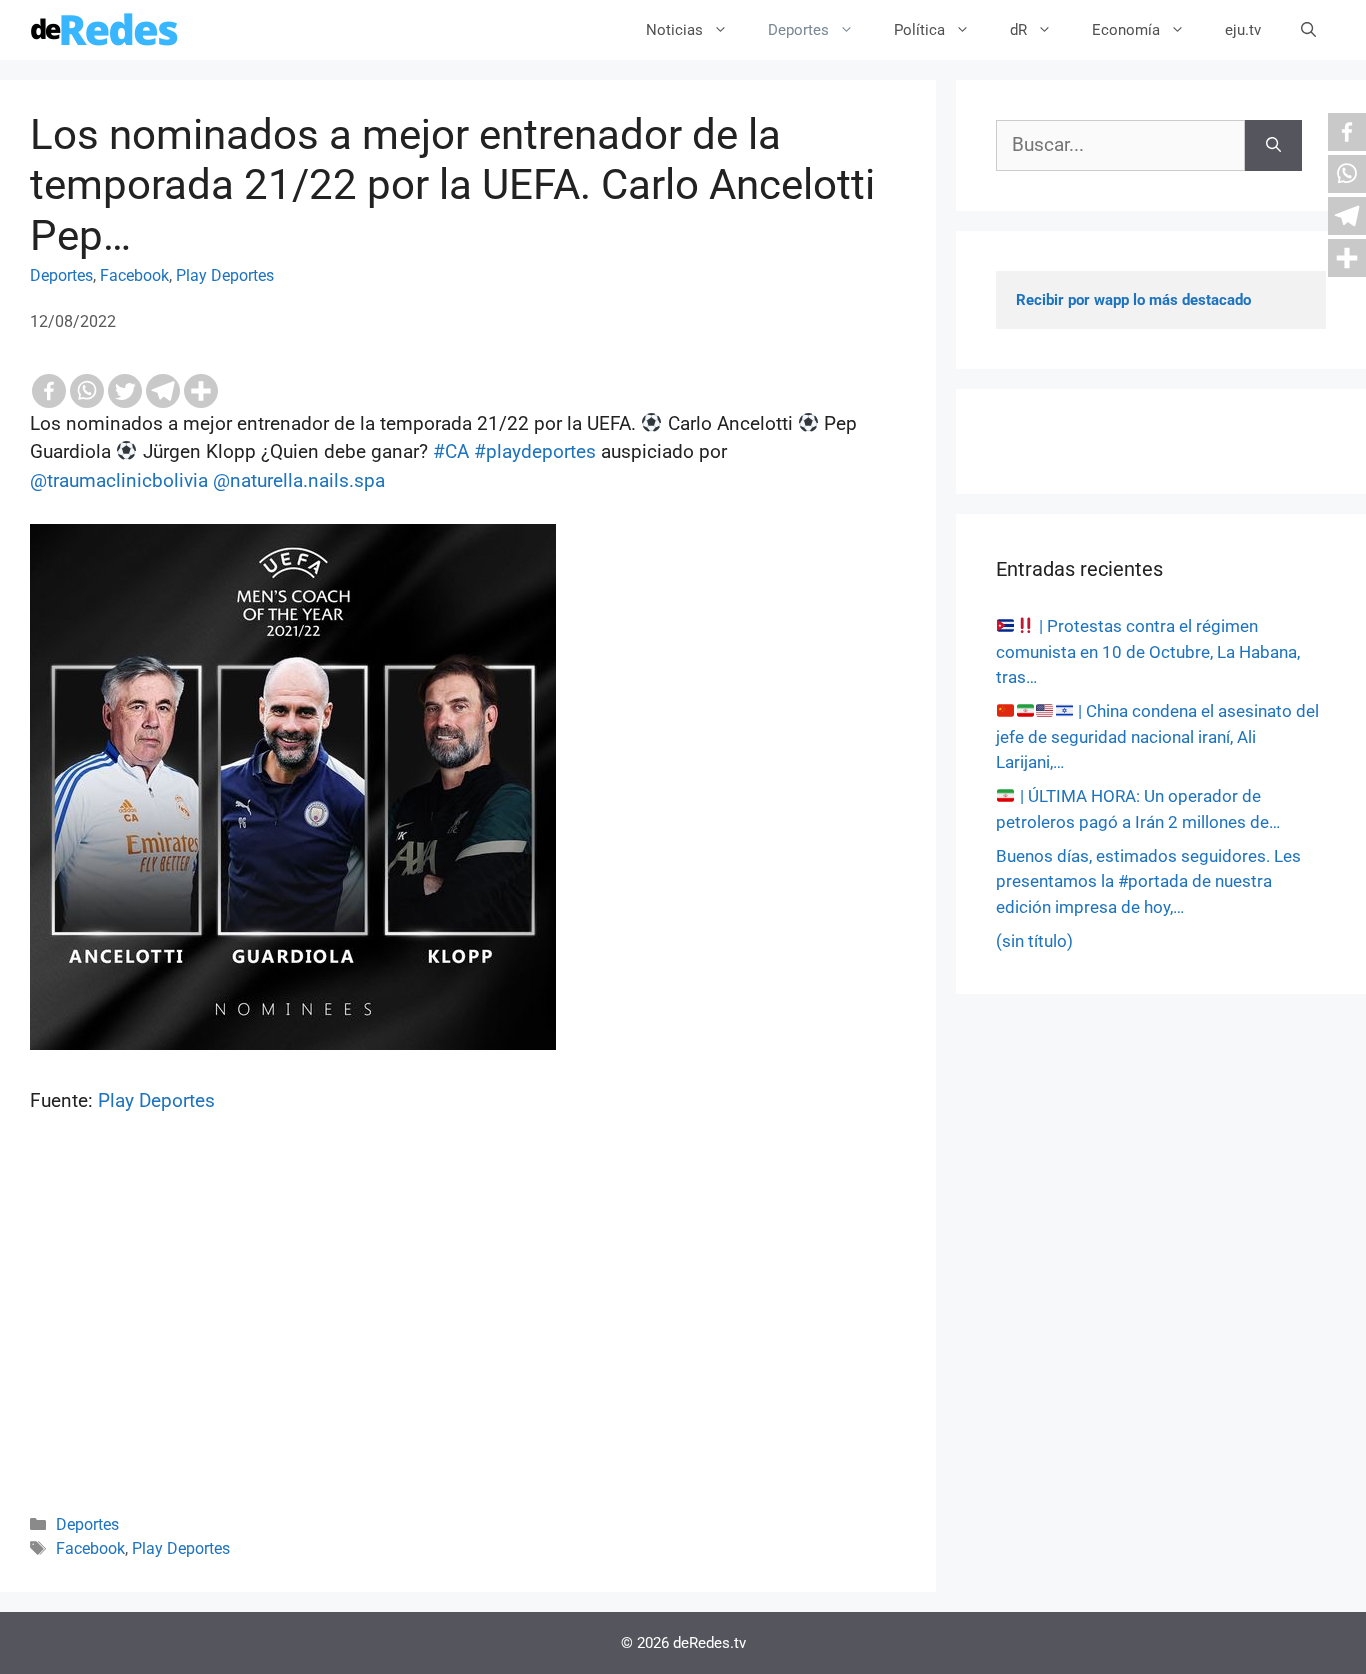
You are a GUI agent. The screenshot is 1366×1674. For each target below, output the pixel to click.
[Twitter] (125, 391)
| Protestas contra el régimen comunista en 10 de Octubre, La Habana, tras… (1148, 651)
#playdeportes (535, 451)
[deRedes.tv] (105, 30)
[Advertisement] (468, 1341)
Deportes (798, 30)
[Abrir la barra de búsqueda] (1308, 30)
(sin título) (1034, 941)
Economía (1126, 30)
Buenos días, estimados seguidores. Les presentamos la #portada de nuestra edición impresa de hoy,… (1148, 881)
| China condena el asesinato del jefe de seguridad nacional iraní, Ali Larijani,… (1157, 736)
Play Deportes (225, 275)
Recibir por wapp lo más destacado (1133, 300)
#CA (451, 451)
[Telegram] (163, 391)
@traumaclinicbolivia (119, 480)
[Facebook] (49, 391)
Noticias (674, 30)
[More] (201, 391)
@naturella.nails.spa (299, 480)
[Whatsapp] (87, 391)
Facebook (134, 275)
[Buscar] (1273, 145)
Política (919, 30)
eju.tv (1243, 30)
